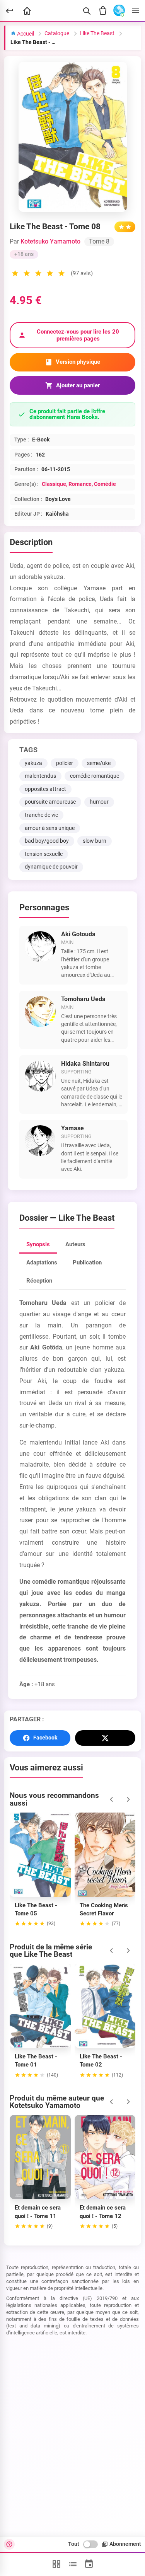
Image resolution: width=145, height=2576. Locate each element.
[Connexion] (119, 11)
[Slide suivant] (128, 1799)
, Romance (79, 484)
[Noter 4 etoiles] (50, 274)
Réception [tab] (39, 1281)
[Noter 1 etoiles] (15, 274)
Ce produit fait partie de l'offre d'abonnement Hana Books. (67, 414)
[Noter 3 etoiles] (38, 274)
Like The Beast (97, 33)
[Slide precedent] (111, 1799)
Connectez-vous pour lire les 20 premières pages (78, 335)
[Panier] (103, 11)
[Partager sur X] (105, 1738)
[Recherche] (87, 11)
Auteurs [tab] (75, 1244)
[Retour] (10, 11)
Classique (54, 484)
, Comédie (104, 484)
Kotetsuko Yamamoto (50, 241)
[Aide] (9, 2544)
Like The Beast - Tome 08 (35, 42)
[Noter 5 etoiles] (61, 274)
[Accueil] (27, 11)
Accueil (25, 34)
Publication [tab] (87, 1262)
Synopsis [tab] (38, 1244)
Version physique (78, 362)
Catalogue (57, 33)
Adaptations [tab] (42, 1262)
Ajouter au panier (78, 385)
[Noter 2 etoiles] (27, 274)
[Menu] (135, 11)
